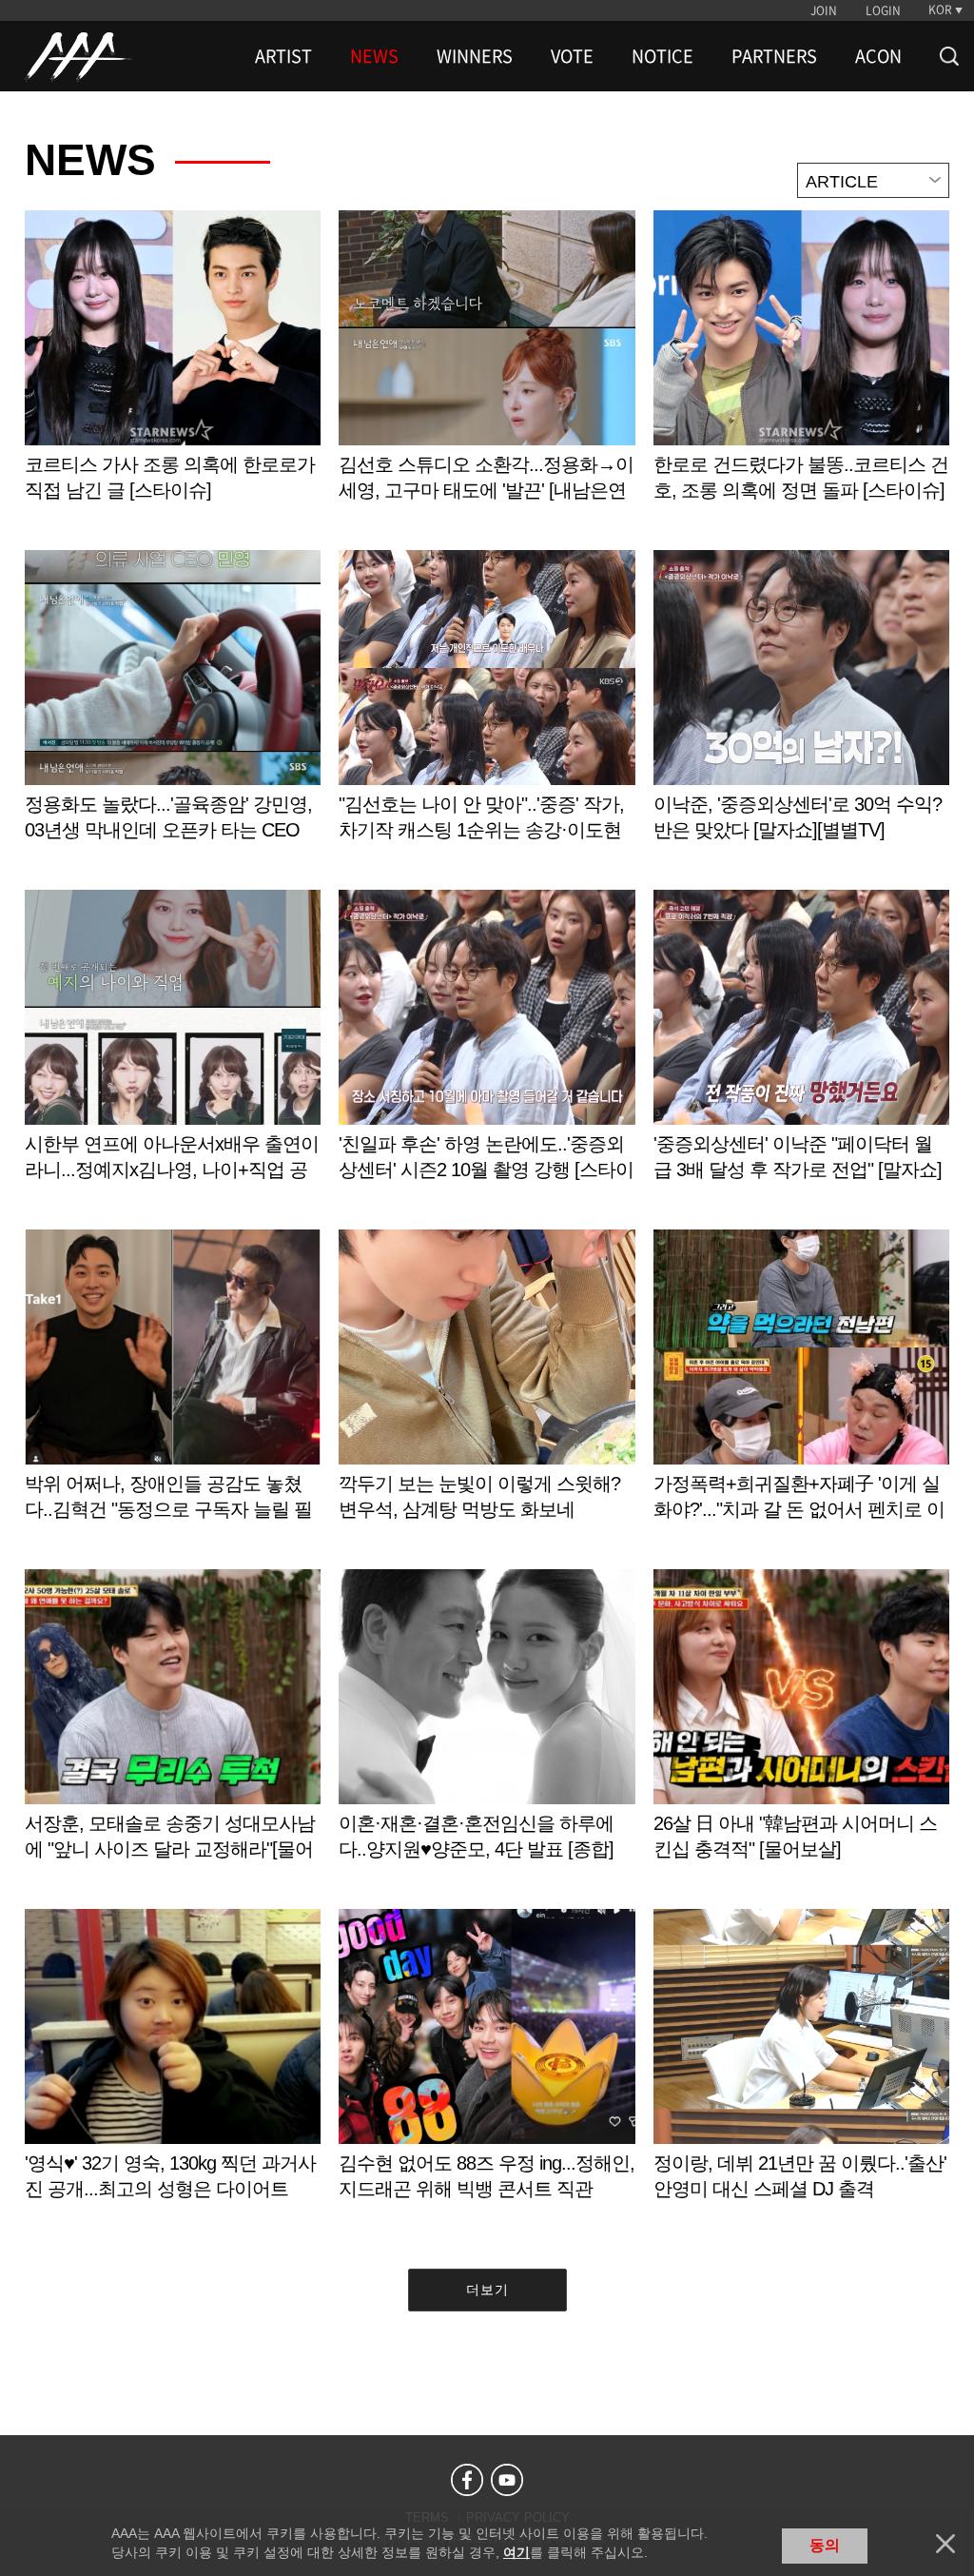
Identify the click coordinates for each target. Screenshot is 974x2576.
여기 (516, 2552)
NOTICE (662, 56)
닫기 (945, 2544)
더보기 (487, 2290)
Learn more (173, 375)
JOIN (824, 10)
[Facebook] (467, 2480)
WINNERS (475, 56)
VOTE (572, 56)
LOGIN (883, 10)
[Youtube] (507, 2480)
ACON (878, 56)
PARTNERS (774, 56)
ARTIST (283, 56)
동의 (825, 2545)
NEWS (374, 56)
